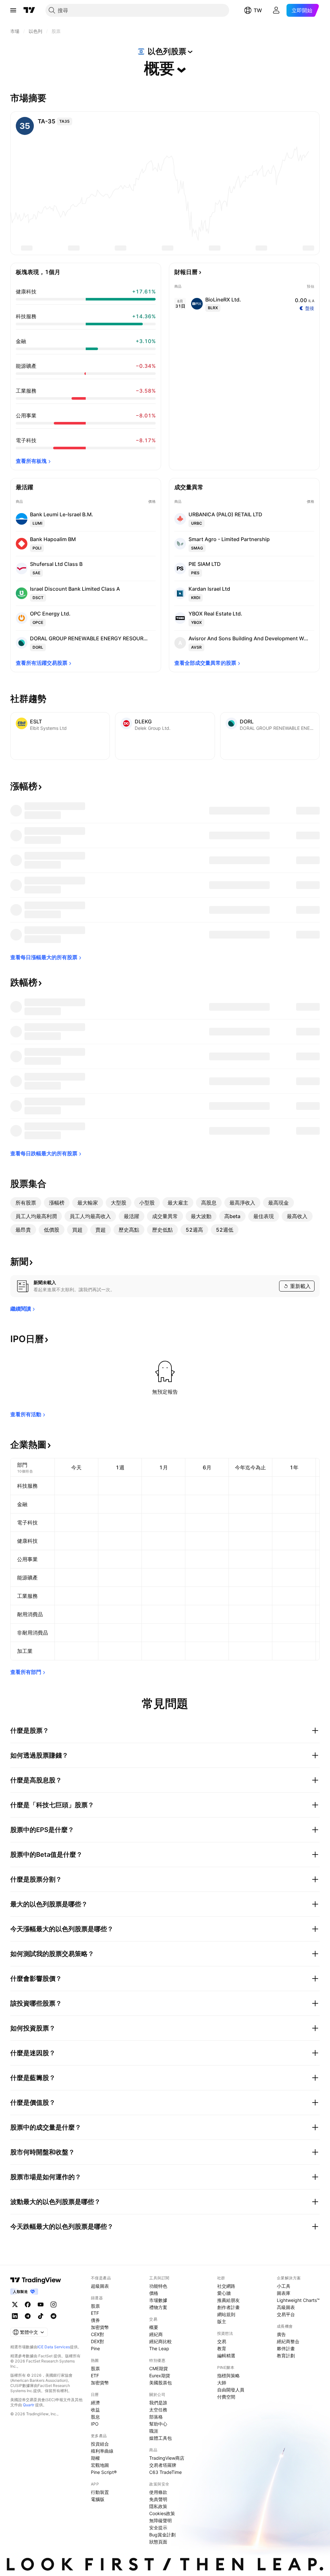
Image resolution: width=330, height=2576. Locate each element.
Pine (95, 2348)
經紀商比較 (160, 2341)
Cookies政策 (162, 2513)
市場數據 (158, 2300)
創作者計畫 (228, 2307)
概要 (154, 2327)
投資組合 (100, 2444)
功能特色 (158, 2286)
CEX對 (97, 2334)
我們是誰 (158, 2403)
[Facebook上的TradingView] (28, 2304)
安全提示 (158, 2528)
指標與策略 (228, 2376)
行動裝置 (100, 2492)
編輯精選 (226, 2356)
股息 (95, 2417)
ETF (95, 2313)
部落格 (156, 2417)
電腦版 (98, 2499)
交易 (222, 2341)
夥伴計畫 (286, 2348)
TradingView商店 (167, 2458)
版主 (222, 2321)
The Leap (159, 2348)
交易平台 (286, 2314)
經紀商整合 (288, 2341)
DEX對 (97, 2341)
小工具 (284, 2286)
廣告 (281, 2334)
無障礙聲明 (160, 2520)
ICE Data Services (54, 2347)
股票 (95, 2306)
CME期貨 (159, 2368)
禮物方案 (158, 2307)
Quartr (29, 2405)
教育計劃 (286, 2356)
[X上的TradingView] (15, 2304)
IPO (95, 2424)
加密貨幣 (100, 2327)
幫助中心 (158, 2424)
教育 (222, 2348)
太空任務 (158, 2410)
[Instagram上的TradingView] (53, 2304)
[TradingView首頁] (29, 10)
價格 (154, 2293)
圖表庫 (284, 2293)
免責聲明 (158, 2499)
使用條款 (158, 2492)
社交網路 (226, 2286)
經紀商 (156, 2334)
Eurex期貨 (160, 2376)
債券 (95, 2320)
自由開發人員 (231, 2390)
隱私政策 (158, 2506)
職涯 (154, 2431)
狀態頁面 (158, 2542)
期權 (95, 2458)
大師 (222, 2383)
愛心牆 (224, 2293)
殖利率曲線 (102, 2451)
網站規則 (226, 2314)
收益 (95, 2410)
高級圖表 (286, 2307)
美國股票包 (160, 2383)
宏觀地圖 (100, 2465)
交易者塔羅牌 (163, 2465)
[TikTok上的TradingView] (41, 2316)
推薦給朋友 (228, 2300)
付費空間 (226, 2397)
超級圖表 (100, 2286)
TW (258, 10)
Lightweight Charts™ (298, 2300)
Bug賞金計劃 (162, 2535)
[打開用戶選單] (276, 10)
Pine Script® (104, 2472)
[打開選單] (13, 10)
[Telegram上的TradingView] (28, 2316)
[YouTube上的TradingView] (41, 2304)
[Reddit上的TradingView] (53, 2316)
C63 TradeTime (165, 2472)
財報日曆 (186, 272)
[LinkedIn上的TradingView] (15, 2316)
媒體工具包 (160, 2438)
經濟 (95, 2403)
